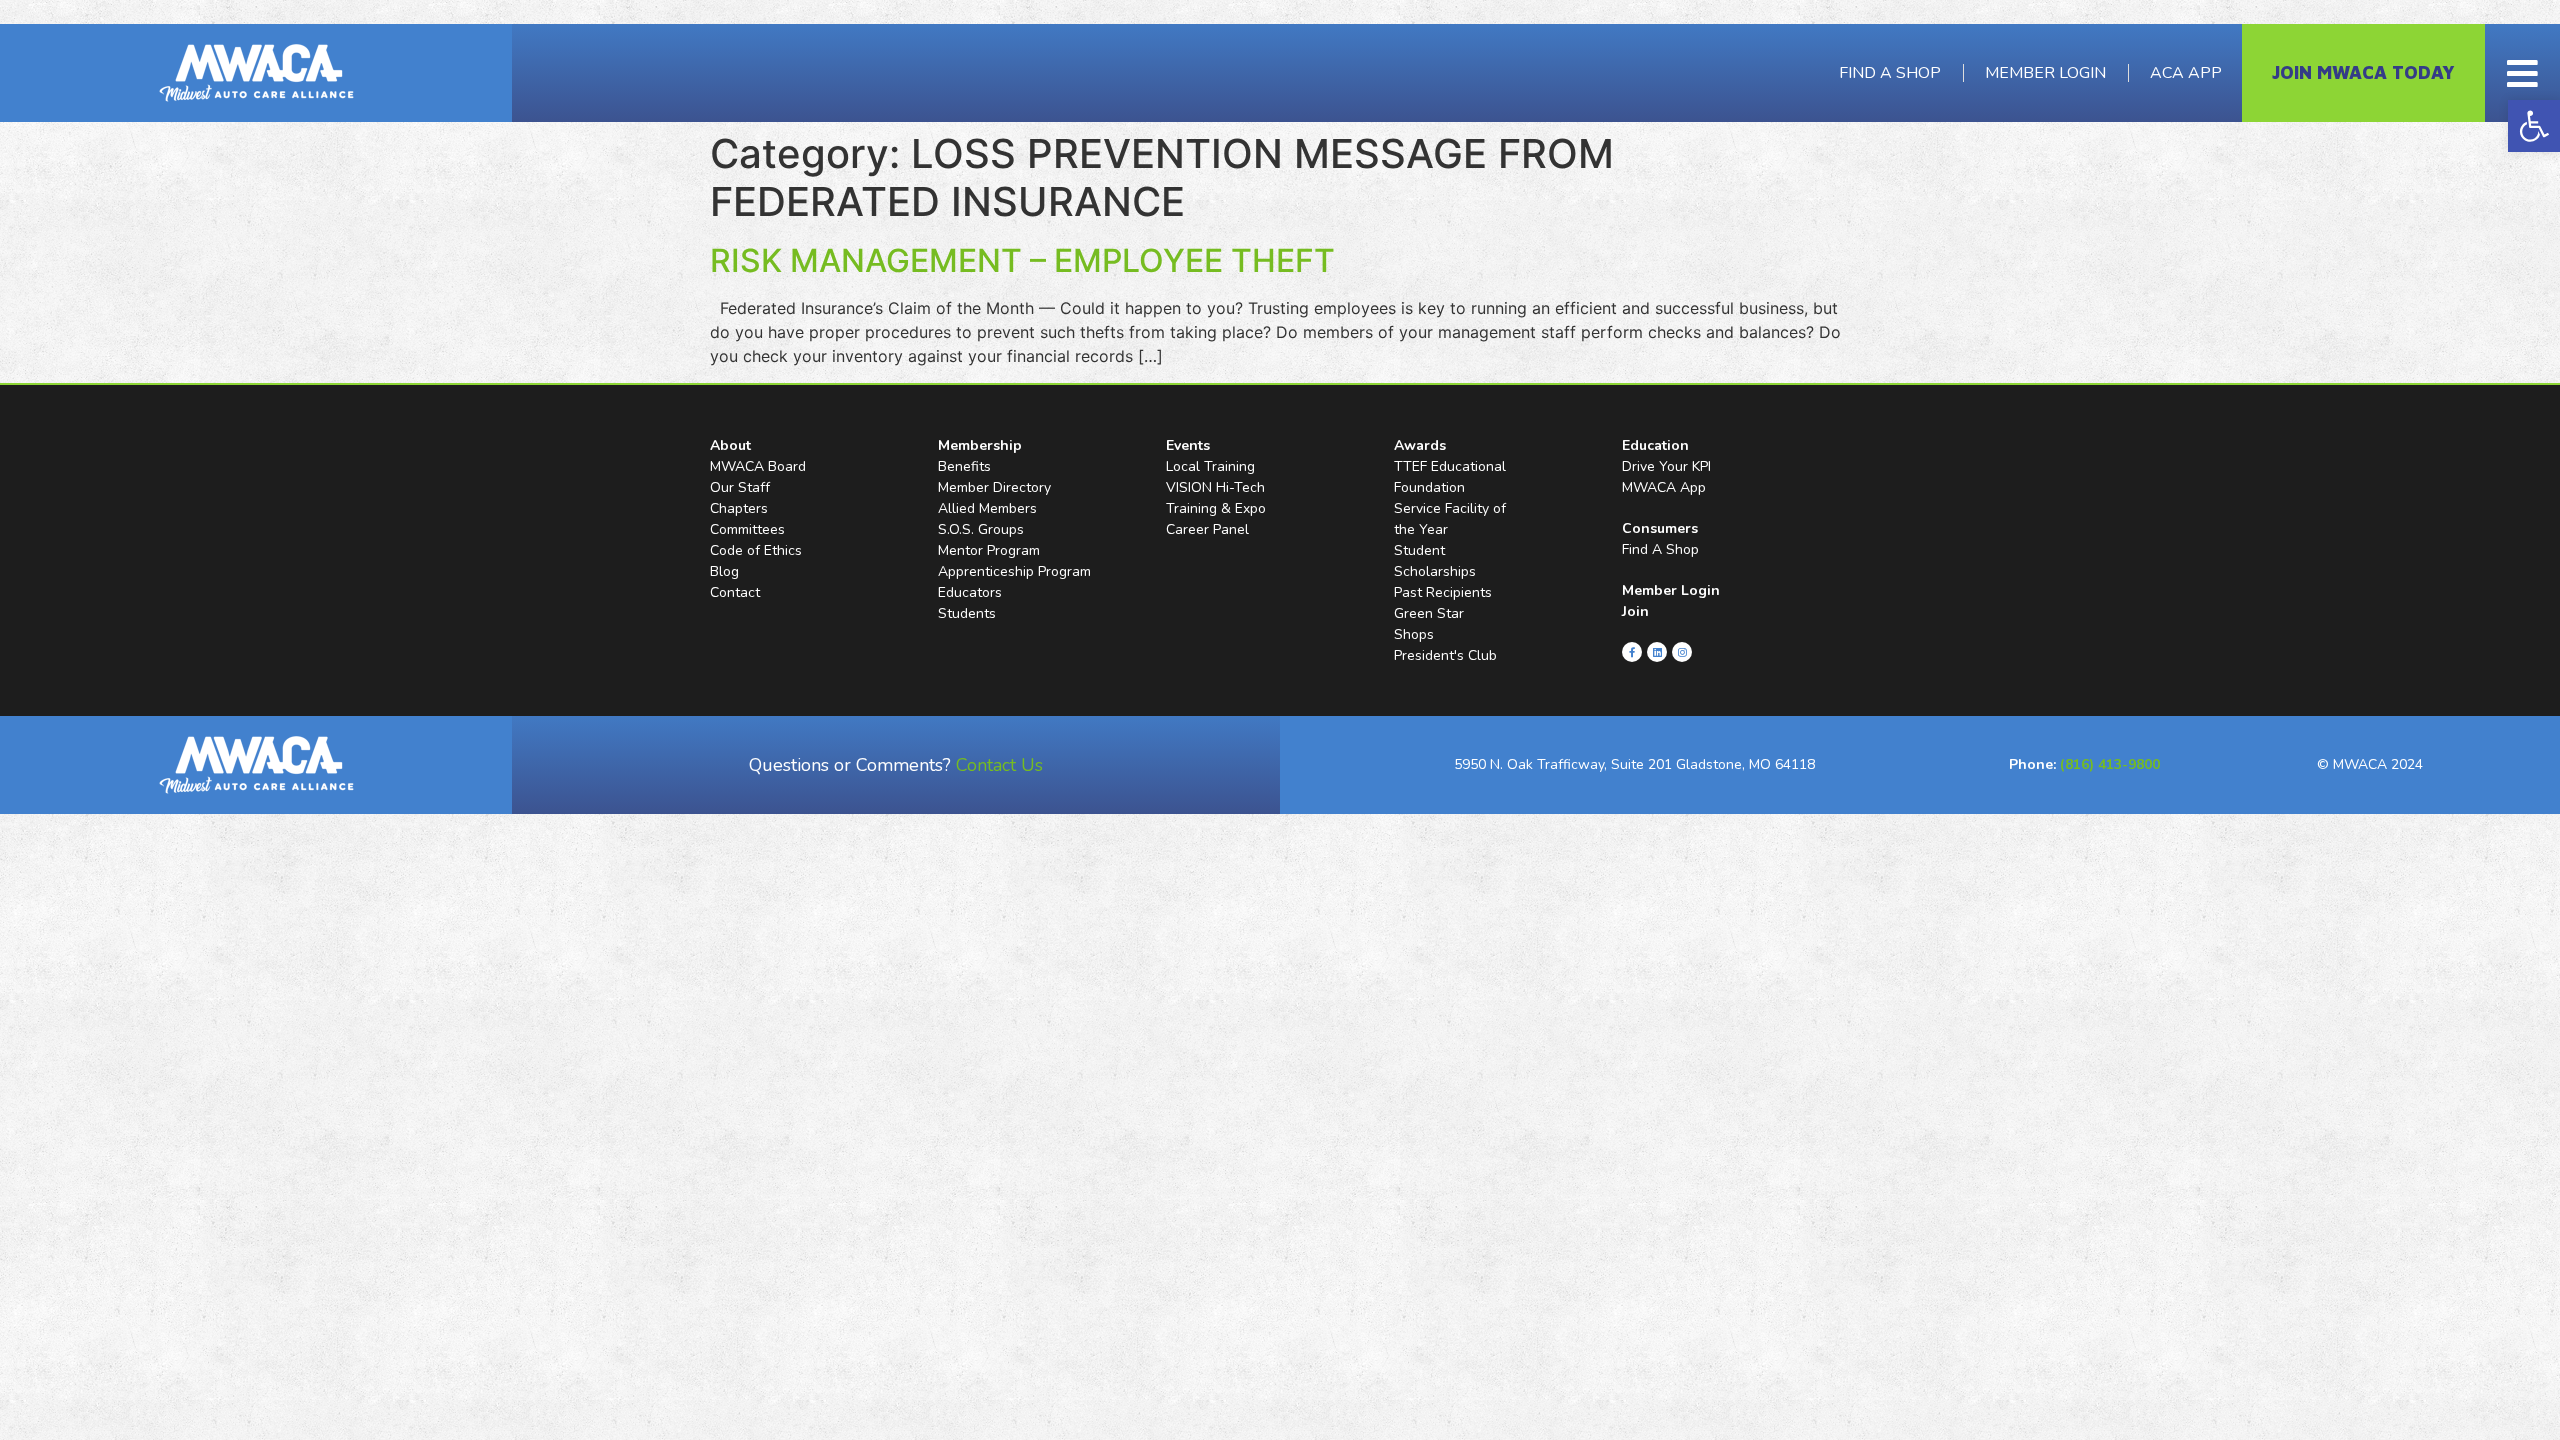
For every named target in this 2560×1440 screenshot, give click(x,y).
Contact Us (999, 765)
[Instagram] (1682, 652)
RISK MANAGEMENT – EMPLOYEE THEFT (1022, 260)
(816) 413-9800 (2110, 764)
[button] (2534, 126)
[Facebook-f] (1632, 652)
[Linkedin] (1657, 652)
